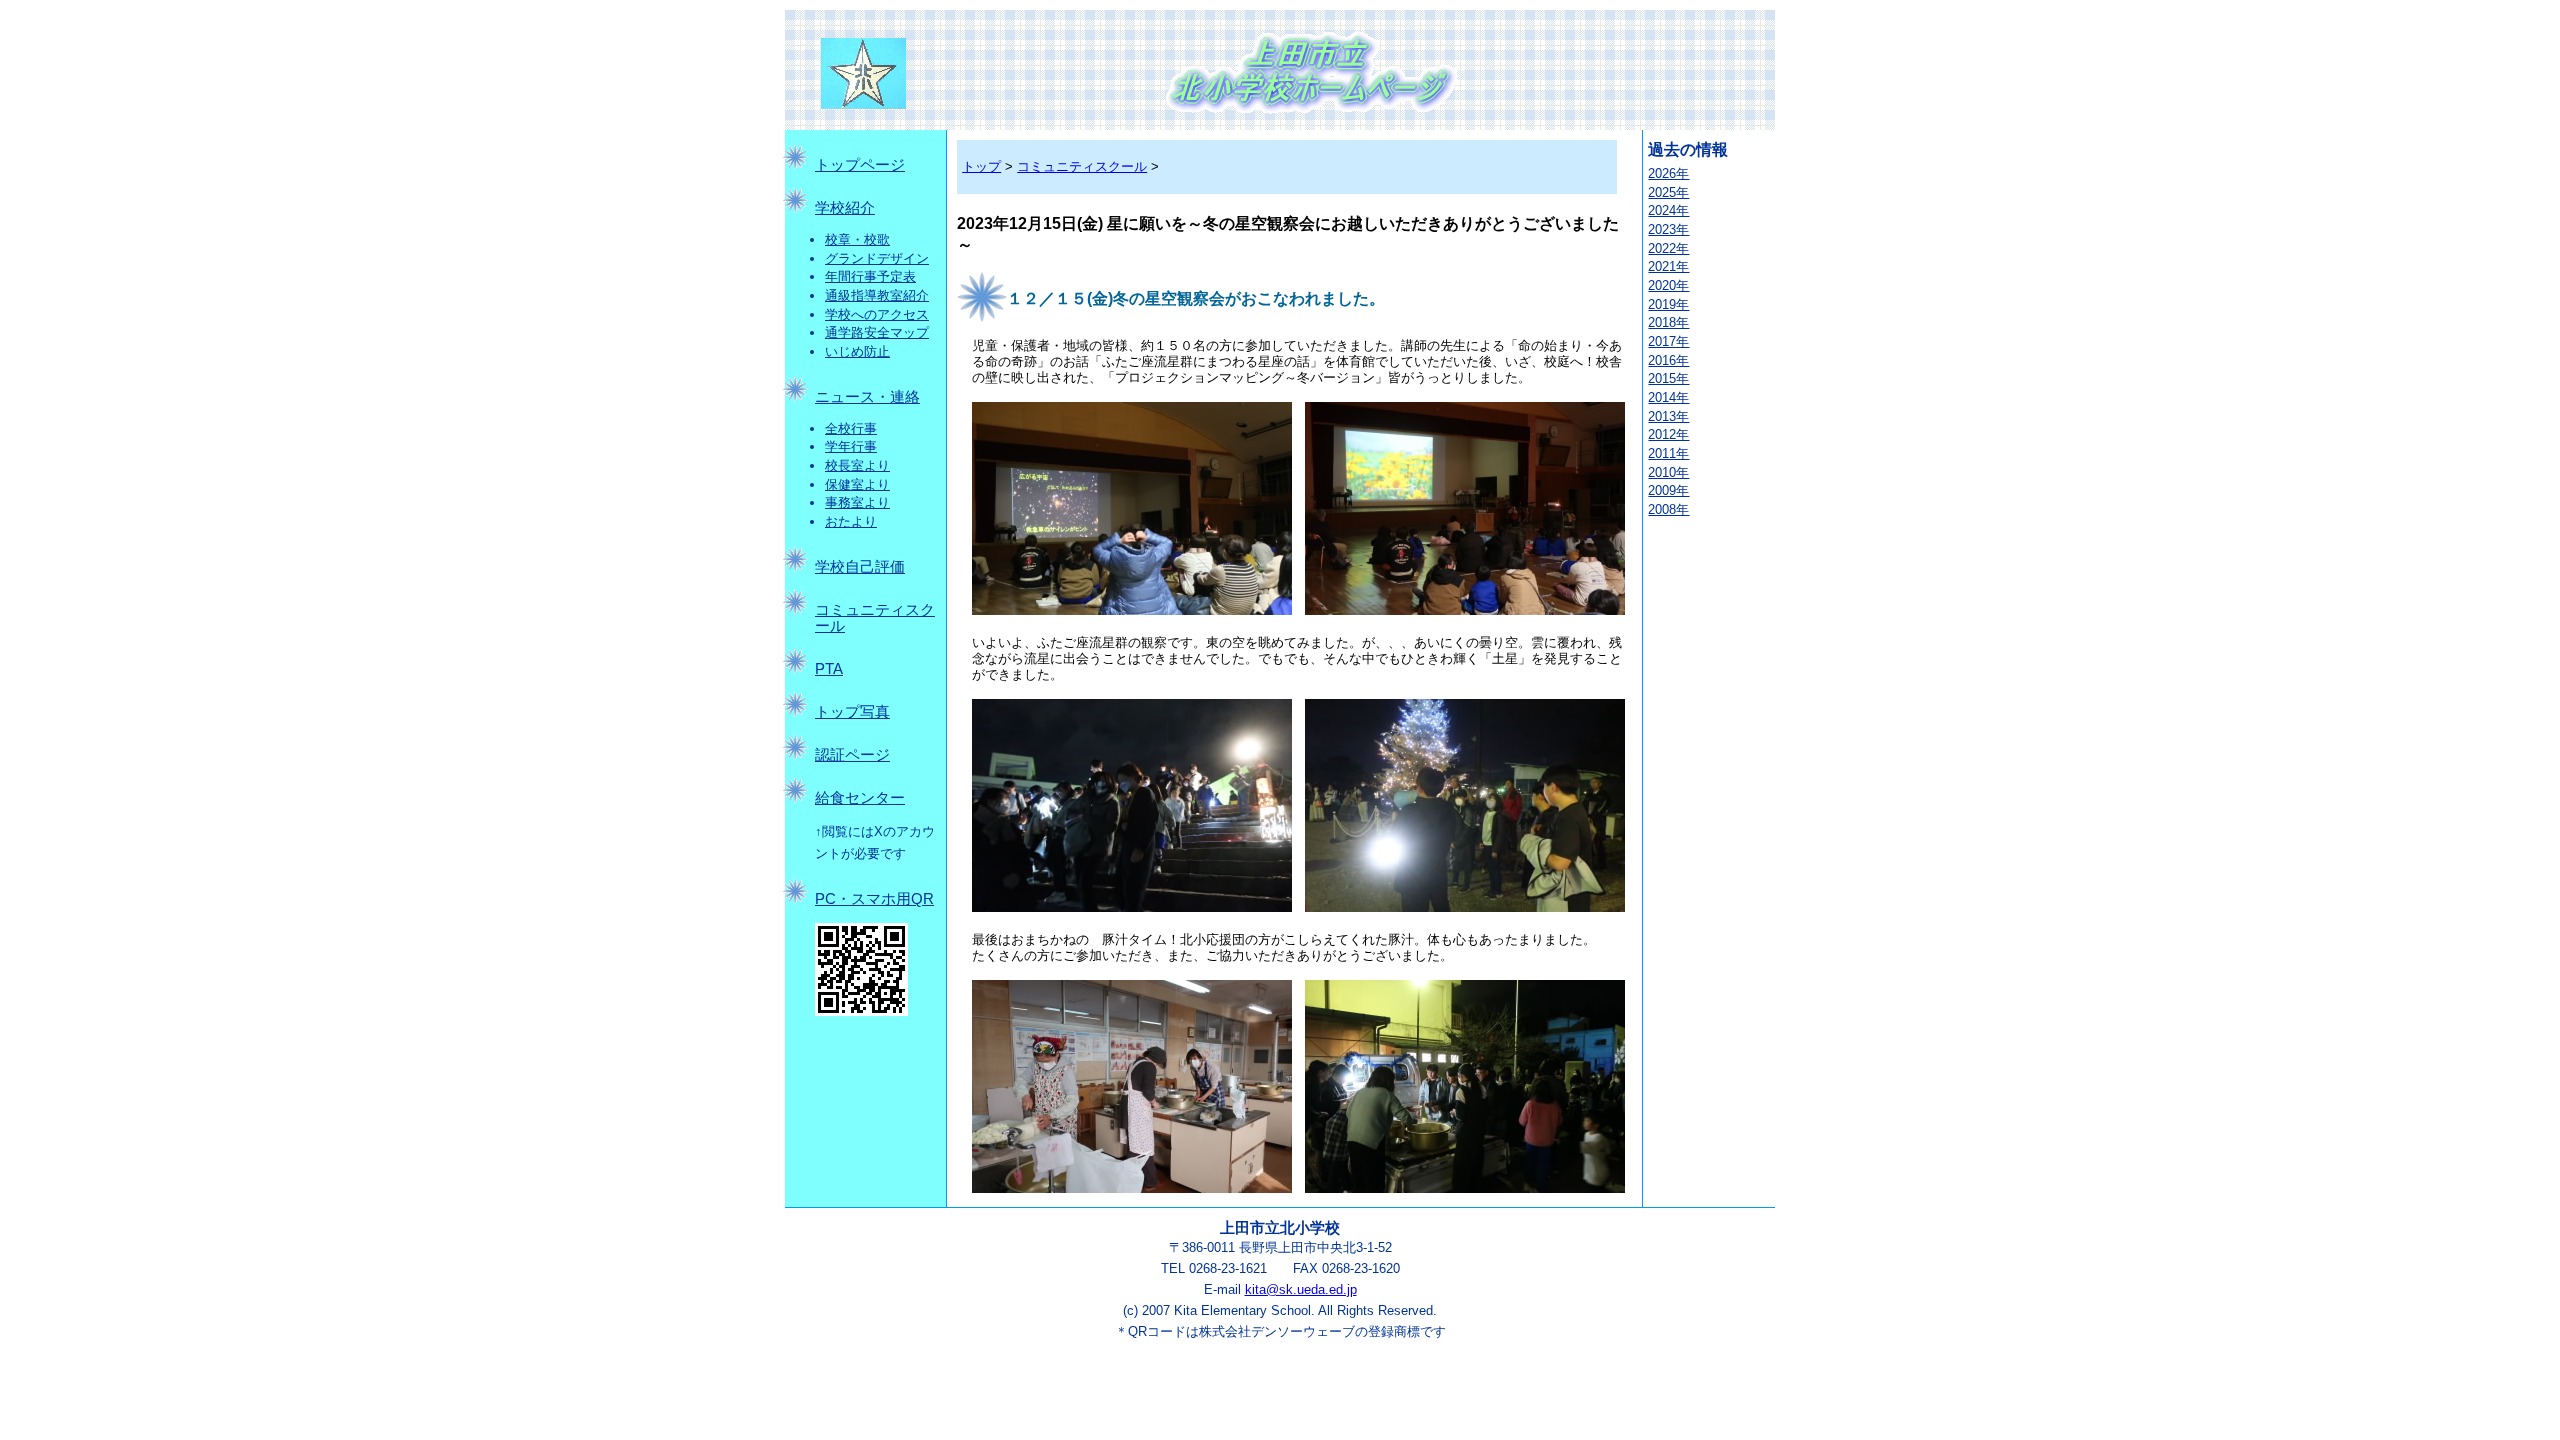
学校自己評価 (860, 567)
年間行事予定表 (870, 276)
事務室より (857, 502)
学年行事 (851, 446)
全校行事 (851, 428)
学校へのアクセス (877, 314)
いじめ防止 (857, 351)
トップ (981, 166)
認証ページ (852, 755)
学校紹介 (845, 208)
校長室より (857, 465)
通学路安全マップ (877, 332)
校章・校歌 (857, 239)
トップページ (860, 165)
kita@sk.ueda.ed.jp (1301, 1289)
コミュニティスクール (1082, 166)
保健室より (857, 484)
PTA (829, 669)
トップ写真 (852, 712)
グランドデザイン (877, 258)
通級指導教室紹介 (877, 295)
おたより (851, 521)
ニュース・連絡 (867, 397)
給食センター (860, 798)
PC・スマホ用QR (874, 899)
